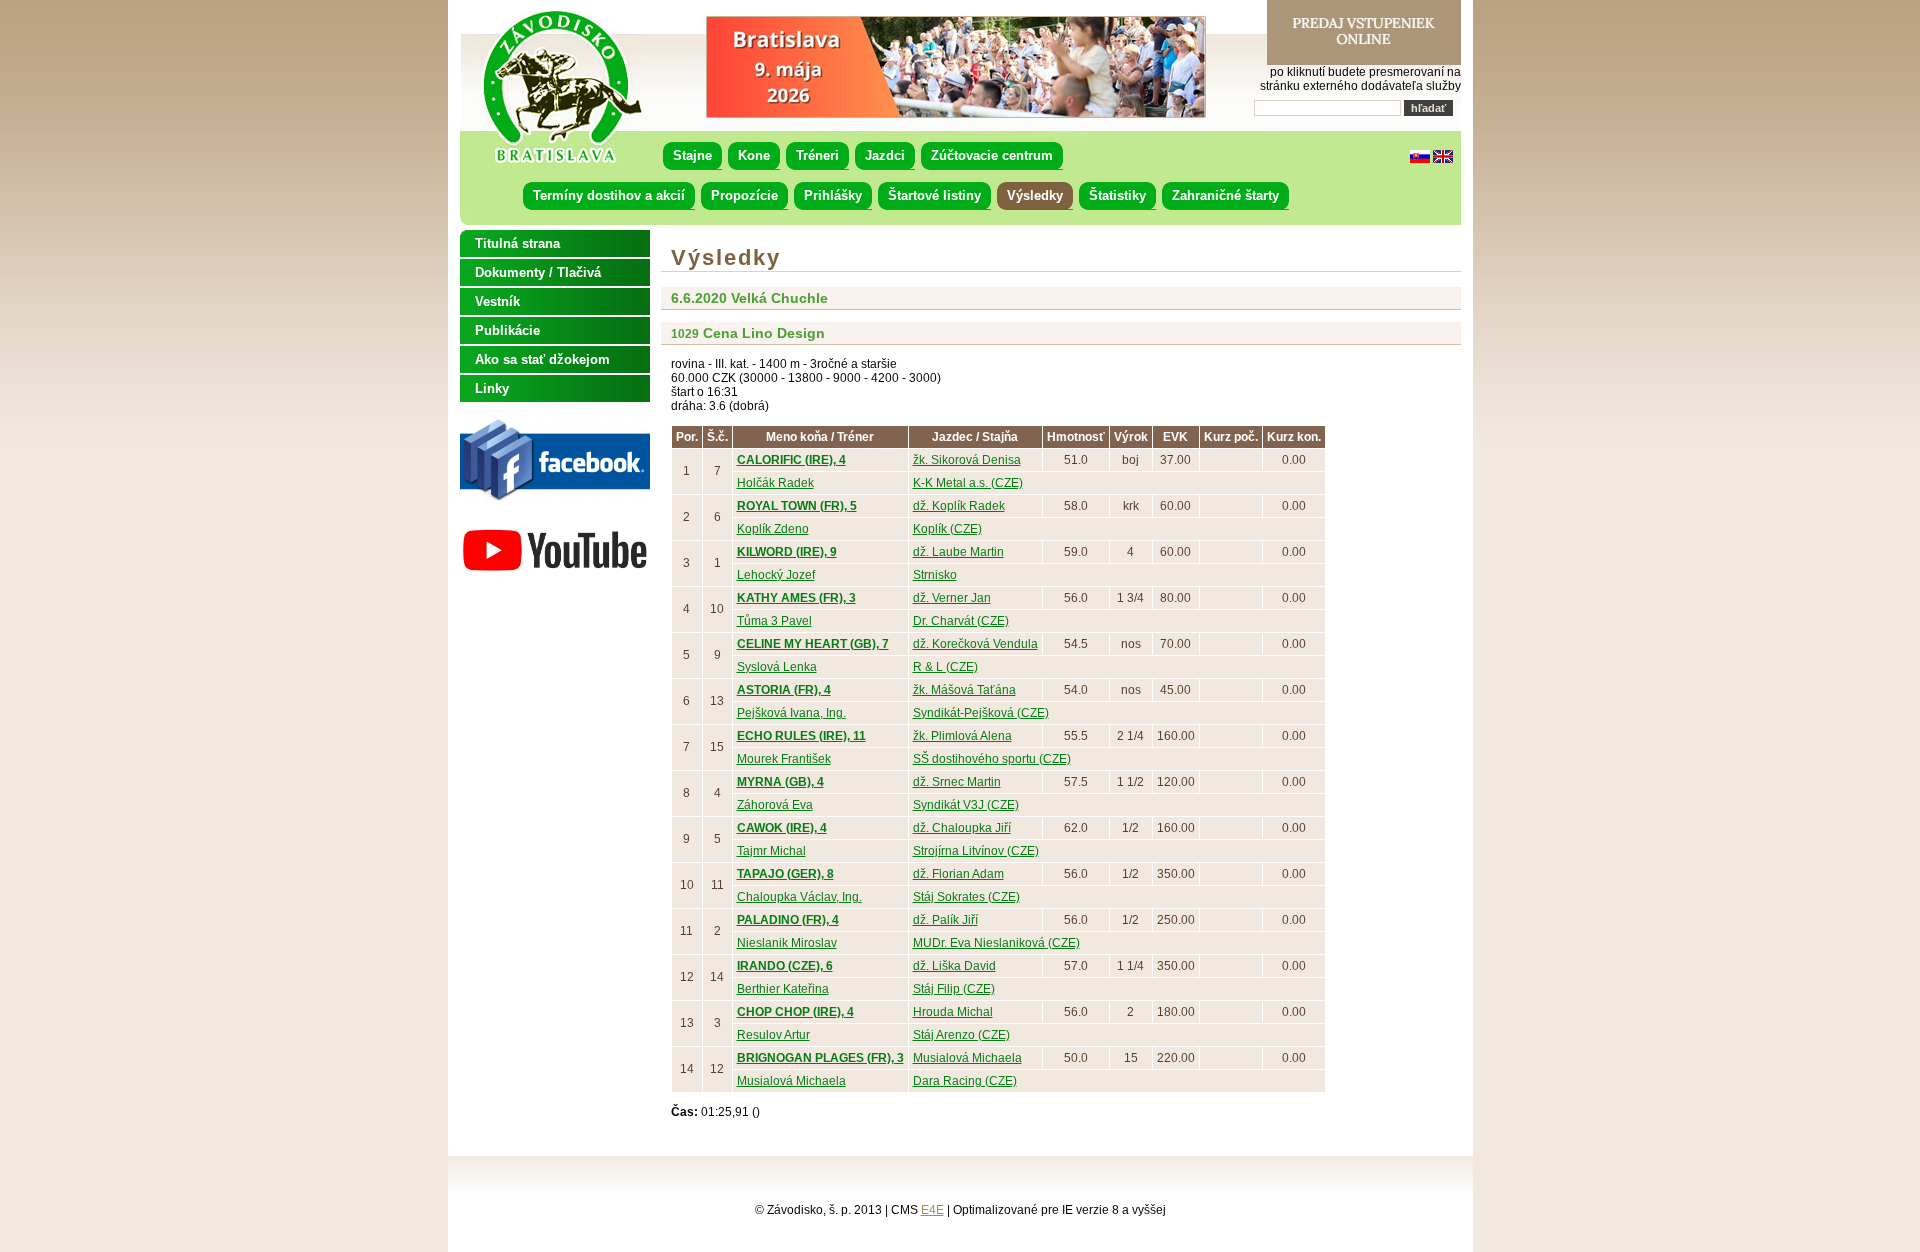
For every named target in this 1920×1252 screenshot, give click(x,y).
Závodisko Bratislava (561, 87)
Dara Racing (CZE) (965, 1081)
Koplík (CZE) (947, 529)
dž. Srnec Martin (957, 782)
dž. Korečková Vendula (975, 644)
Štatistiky (1117, 195)
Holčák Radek (775, 483)
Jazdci (885, 155)
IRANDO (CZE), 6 (785, 966)
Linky (492, 388)
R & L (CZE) (945, 667)
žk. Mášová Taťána (964, 690)
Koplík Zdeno (773, 529)
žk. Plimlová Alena (962, 736)
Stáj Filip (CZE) (954, 989)
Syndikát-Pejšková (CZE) (981, 713)
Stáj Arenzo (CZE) (961, 1035)
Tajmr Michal (771, 851)
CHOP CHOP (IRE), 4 (795, 1012)
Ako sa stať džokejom (542, 359)
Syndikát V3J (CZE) (966, 805)
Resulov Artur (773, 1035)
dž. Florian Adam (958, 874)
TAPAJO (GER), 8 (785, 874)
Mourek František (784, 759)
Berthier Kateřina (783, 989)
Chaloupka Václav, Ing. (799, 897)
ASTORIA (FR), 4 (784, 690)
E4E (932, 1210)
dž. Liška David (954, 966)
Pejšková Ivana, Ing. (791, 713)
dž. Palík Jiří (945, 920)
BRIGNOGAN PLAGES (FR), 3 (820, 1058)
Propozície (744, 195)
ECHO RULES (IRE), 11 (801, 736)
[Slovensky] (1420, 159)
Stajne (692, 155)
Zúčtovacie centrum (992, 155)
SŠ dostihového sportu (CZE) (992, 759)
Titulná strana (517, 243)
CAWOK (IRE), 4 (782, 828)
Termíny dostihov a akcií (609, 195)
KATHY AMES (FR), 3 (796, 598)
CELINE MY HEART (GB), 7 (813, 644)
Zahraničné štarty (1225, 195)
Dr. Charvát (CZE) (961, 621)
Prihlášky (833, 195)
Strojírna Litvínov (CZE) (976, 851)
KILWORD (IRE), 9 (787, 552)
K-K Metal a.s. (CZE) (968, 483)
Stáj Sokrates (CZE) (966, 897)
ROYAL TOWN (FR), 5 (797, 506)
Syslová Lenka (777, 667)
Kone (754, 155)
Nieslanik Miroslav (787, 943)
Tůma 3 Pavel (774, 621)
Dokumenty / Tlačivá (538, 272)
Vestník (497, 301)
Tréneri (817, 155)
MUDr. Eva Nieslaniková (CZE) (996, 943)
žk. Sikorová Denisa (967, 460)
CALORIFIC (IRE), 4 (791, 460)
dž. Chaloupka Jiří (962, 828)
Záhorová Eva (775, 805)
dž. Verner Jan (952, 598)
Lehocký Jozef (776, 575)
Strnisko (935, 575)
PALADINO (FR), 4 (788, 920)
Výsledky (1035, 195)
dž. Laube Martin (958, 552)
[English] (1443, 159)
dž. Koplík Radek (959, 506)
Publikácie (507, 330)
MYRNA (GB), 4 (780, 782)
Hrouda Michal (953, 1012)
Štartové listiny (934, 195)
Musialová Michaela (967, 1058)
